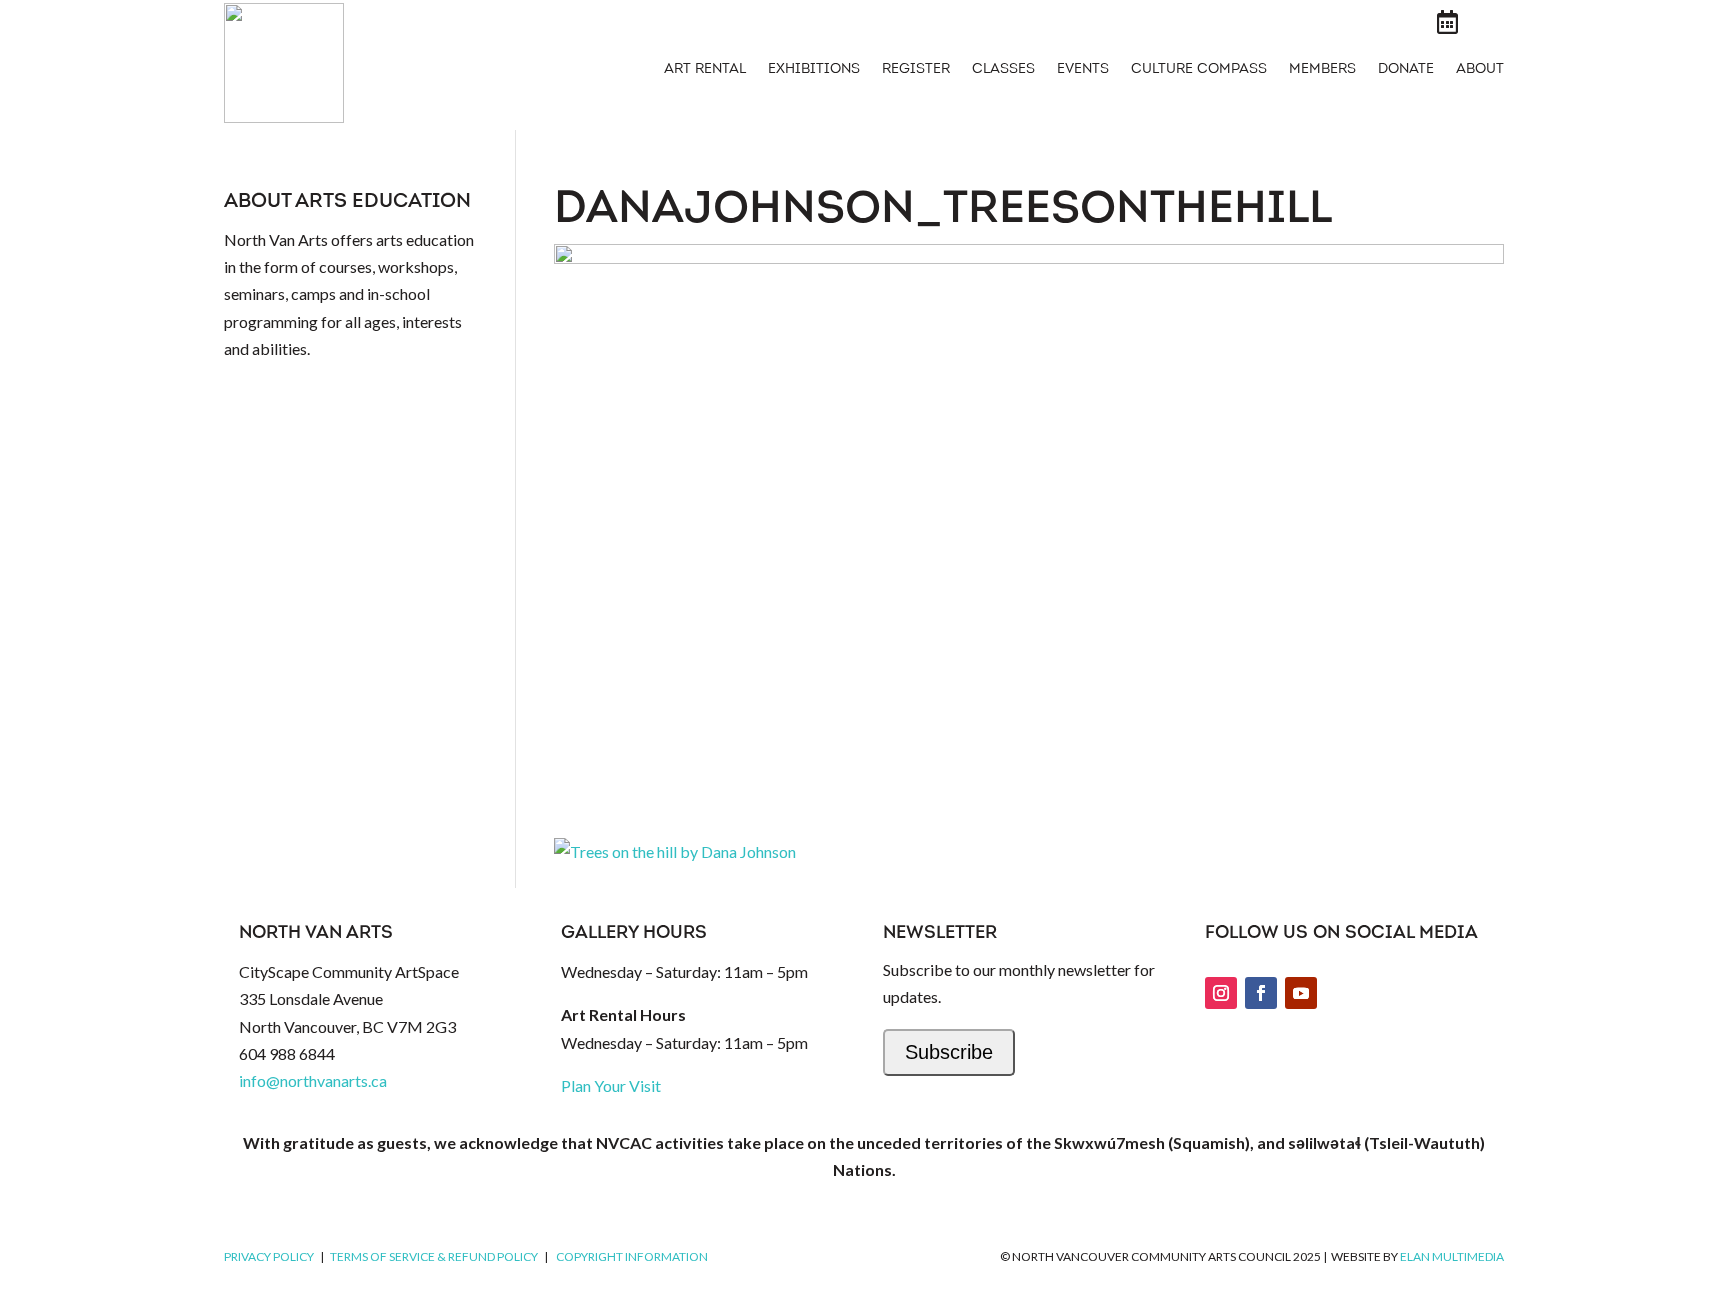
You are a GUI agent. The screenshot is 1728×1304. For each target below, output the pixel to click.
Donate (1406, 70)
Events (1083, 70)
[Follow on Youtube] (1301, 993)
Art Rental (705, 70)
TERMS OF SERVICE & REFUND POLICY (434, 1256)
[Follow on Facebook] (1261, 993)
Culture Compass (1199, 70)
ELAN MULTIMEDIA (1452, 1256)
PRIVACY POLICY (269, 1256)
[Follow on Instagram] (1221, 993)
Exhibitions (814, 70)
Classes (1003, 70)
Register (916, 70)
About (1480, 70)
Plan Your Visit (611, 1085)
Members (1322, 70)
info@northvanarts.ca (313, 1080)
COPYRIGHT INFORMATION (632, 1256)
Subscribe (949, 1052)
